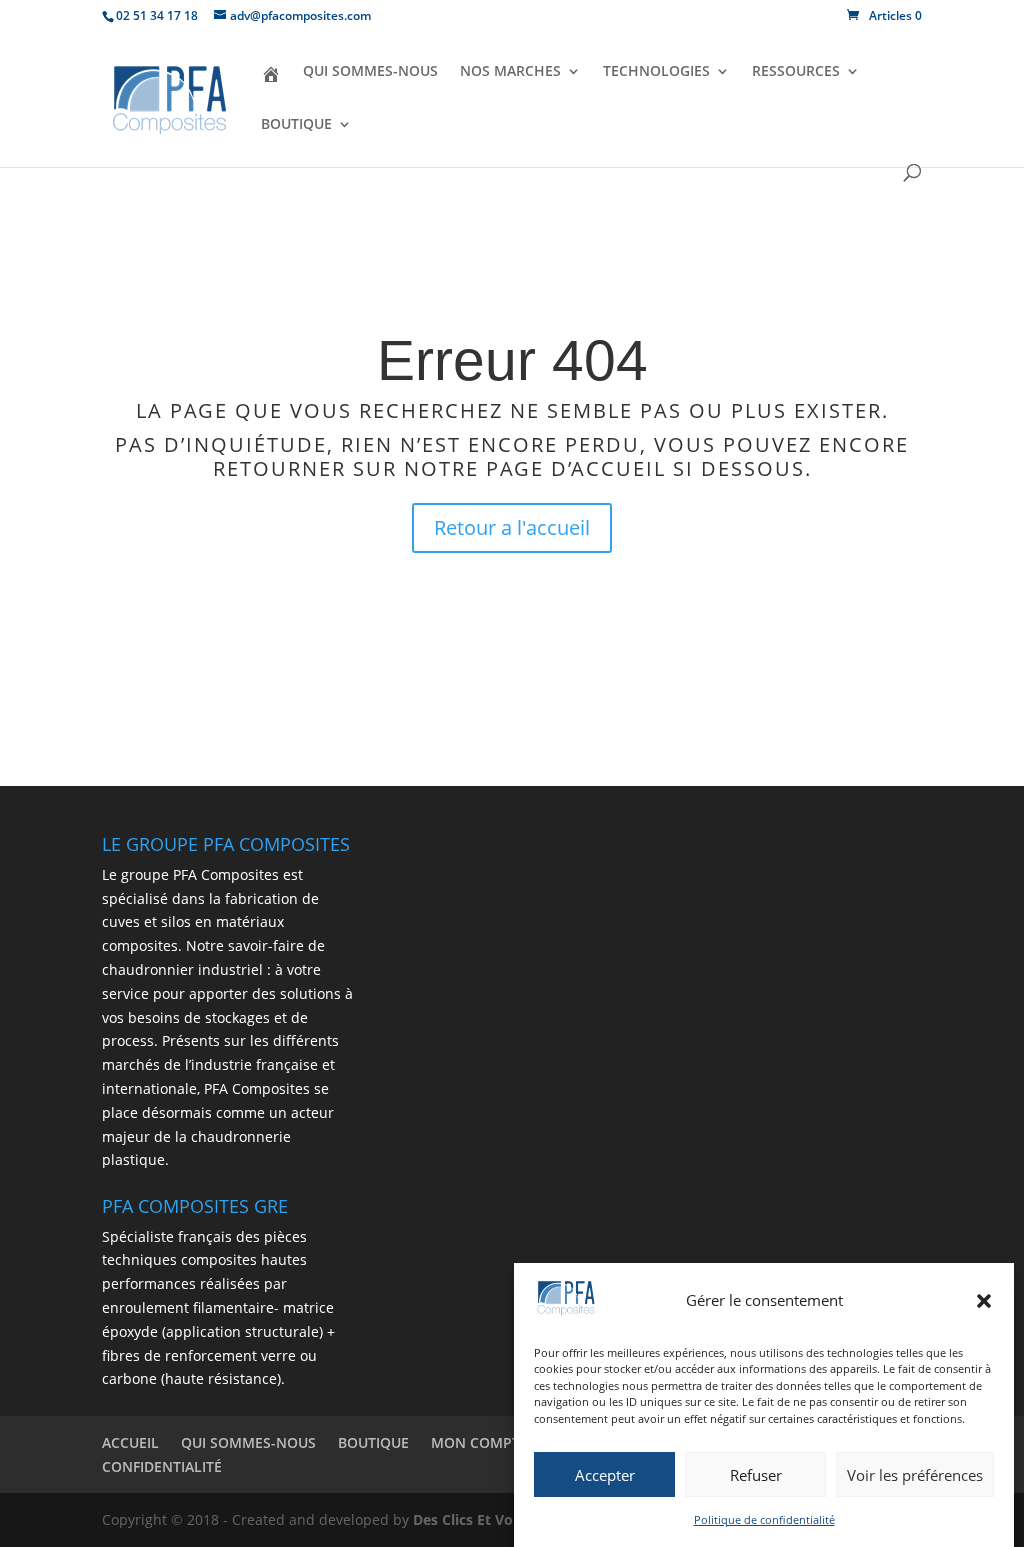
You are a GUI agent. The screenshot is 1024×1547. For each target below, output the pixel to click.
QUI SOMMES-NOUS (370, 72)
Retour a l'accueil (512, 527)
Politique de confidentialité (764, 1519)
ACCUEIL (130, 1442)
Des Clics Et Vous (471, 1519)
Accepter (605, 1475)
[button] (984, 1301)
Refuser (756, 1475)
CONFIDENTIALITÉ (162, 1466)
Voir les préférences (915, 1475)
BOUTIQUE (296, 125)
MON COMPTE (479, 1442)
